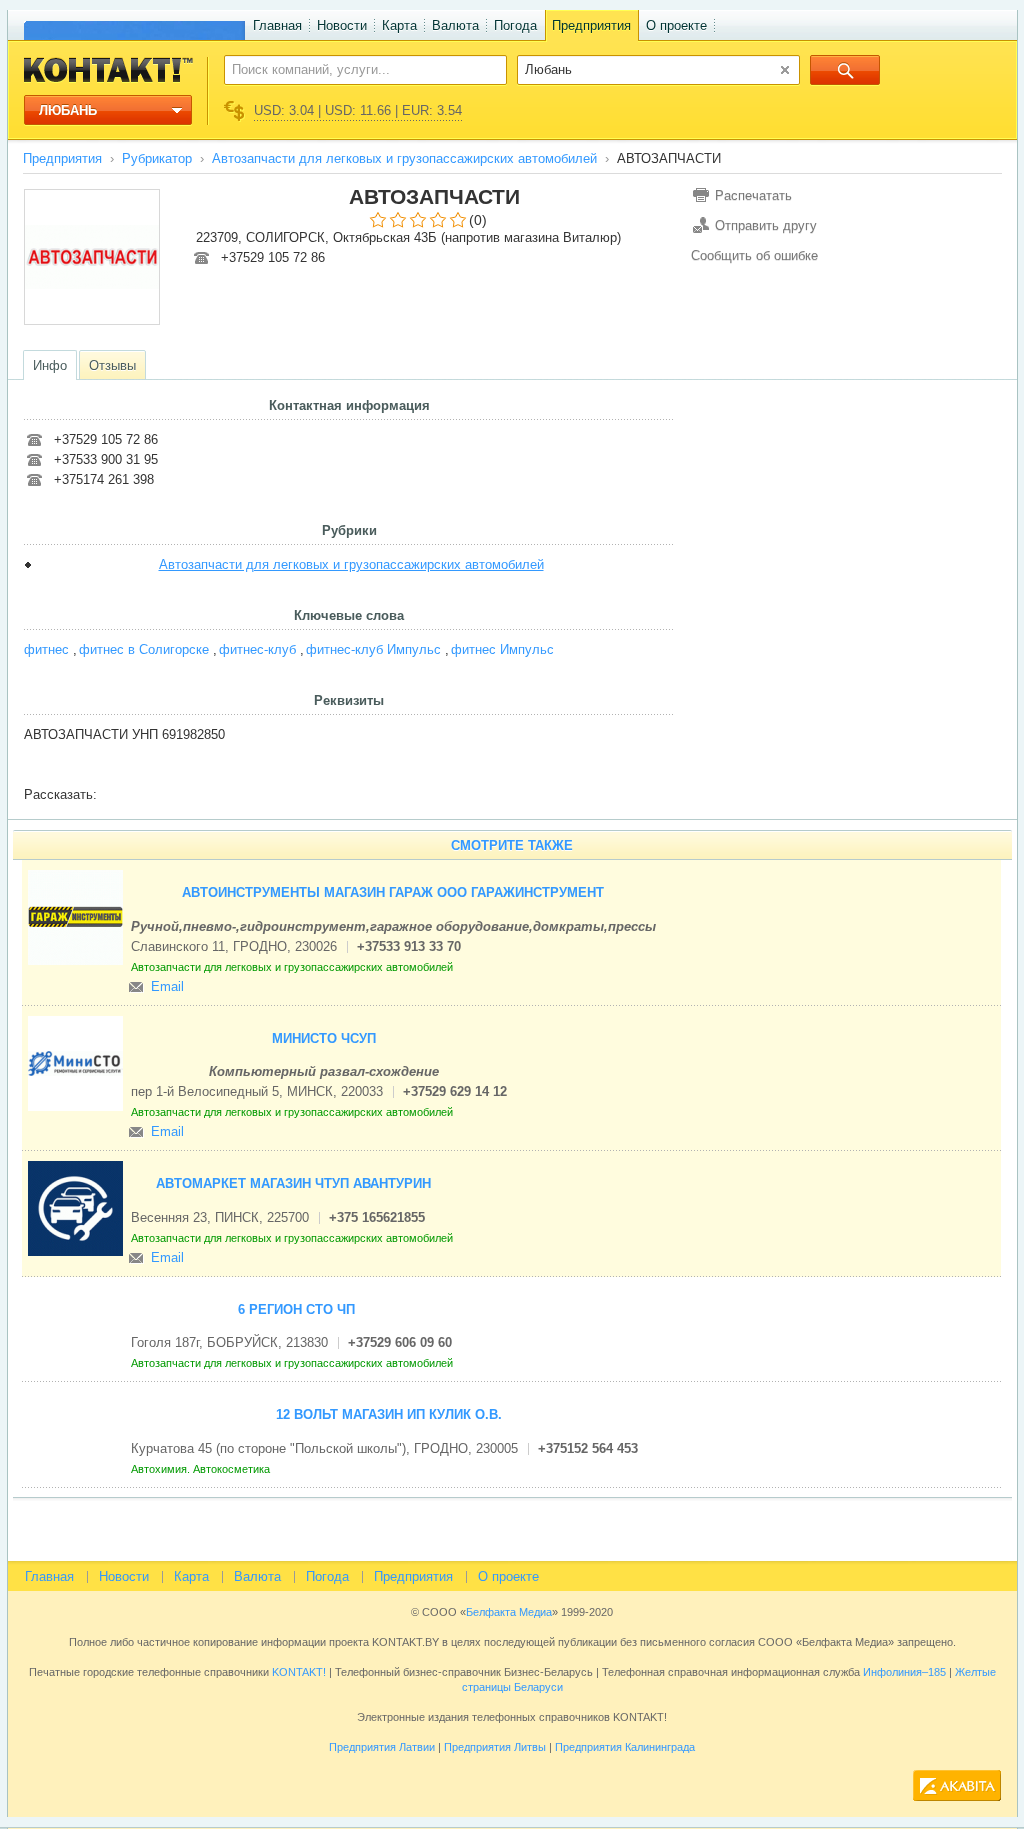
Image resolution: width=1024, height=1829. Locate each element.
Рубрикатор (157, 158)
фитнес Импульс (502, 649)
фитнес (46, 649)
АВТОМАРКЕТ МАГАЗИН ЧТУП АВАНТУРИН (293, 1183)
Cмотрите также (512, 845)
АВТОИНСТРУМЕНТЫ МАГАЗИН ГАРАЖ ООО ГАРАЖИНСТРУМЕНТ (393, 892)
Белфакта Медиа (509, 1612)
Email (167, 986)
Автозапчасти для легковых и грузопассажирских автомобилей (404, 158)
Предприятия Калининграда (625, 1747)
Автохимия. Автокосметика (202, 1469)
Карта (399, 25)
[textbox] (354, 69)
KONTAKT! (297, 1672)
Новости (342, 25)
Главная (277, 25)
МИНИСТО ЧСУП (324, 1038)
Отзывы (112, 365)
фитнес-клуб (257, 649)
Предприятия (591, 25)
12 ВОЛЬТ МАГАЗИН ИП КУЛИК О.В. (389, 1414)
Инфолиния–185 (904, 1672)
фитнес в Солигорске (144, 649)
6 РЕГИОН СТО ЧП (296, 1309)
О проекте (676, 25)
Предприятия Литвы (495, 1747)
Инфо (50, 365)
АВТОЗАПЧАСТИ (434, 196)
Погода (515, 25)
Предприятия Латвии (382, 1747)
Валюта (455, 25)
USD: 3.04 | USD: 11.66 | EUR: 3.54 (358, 110)
